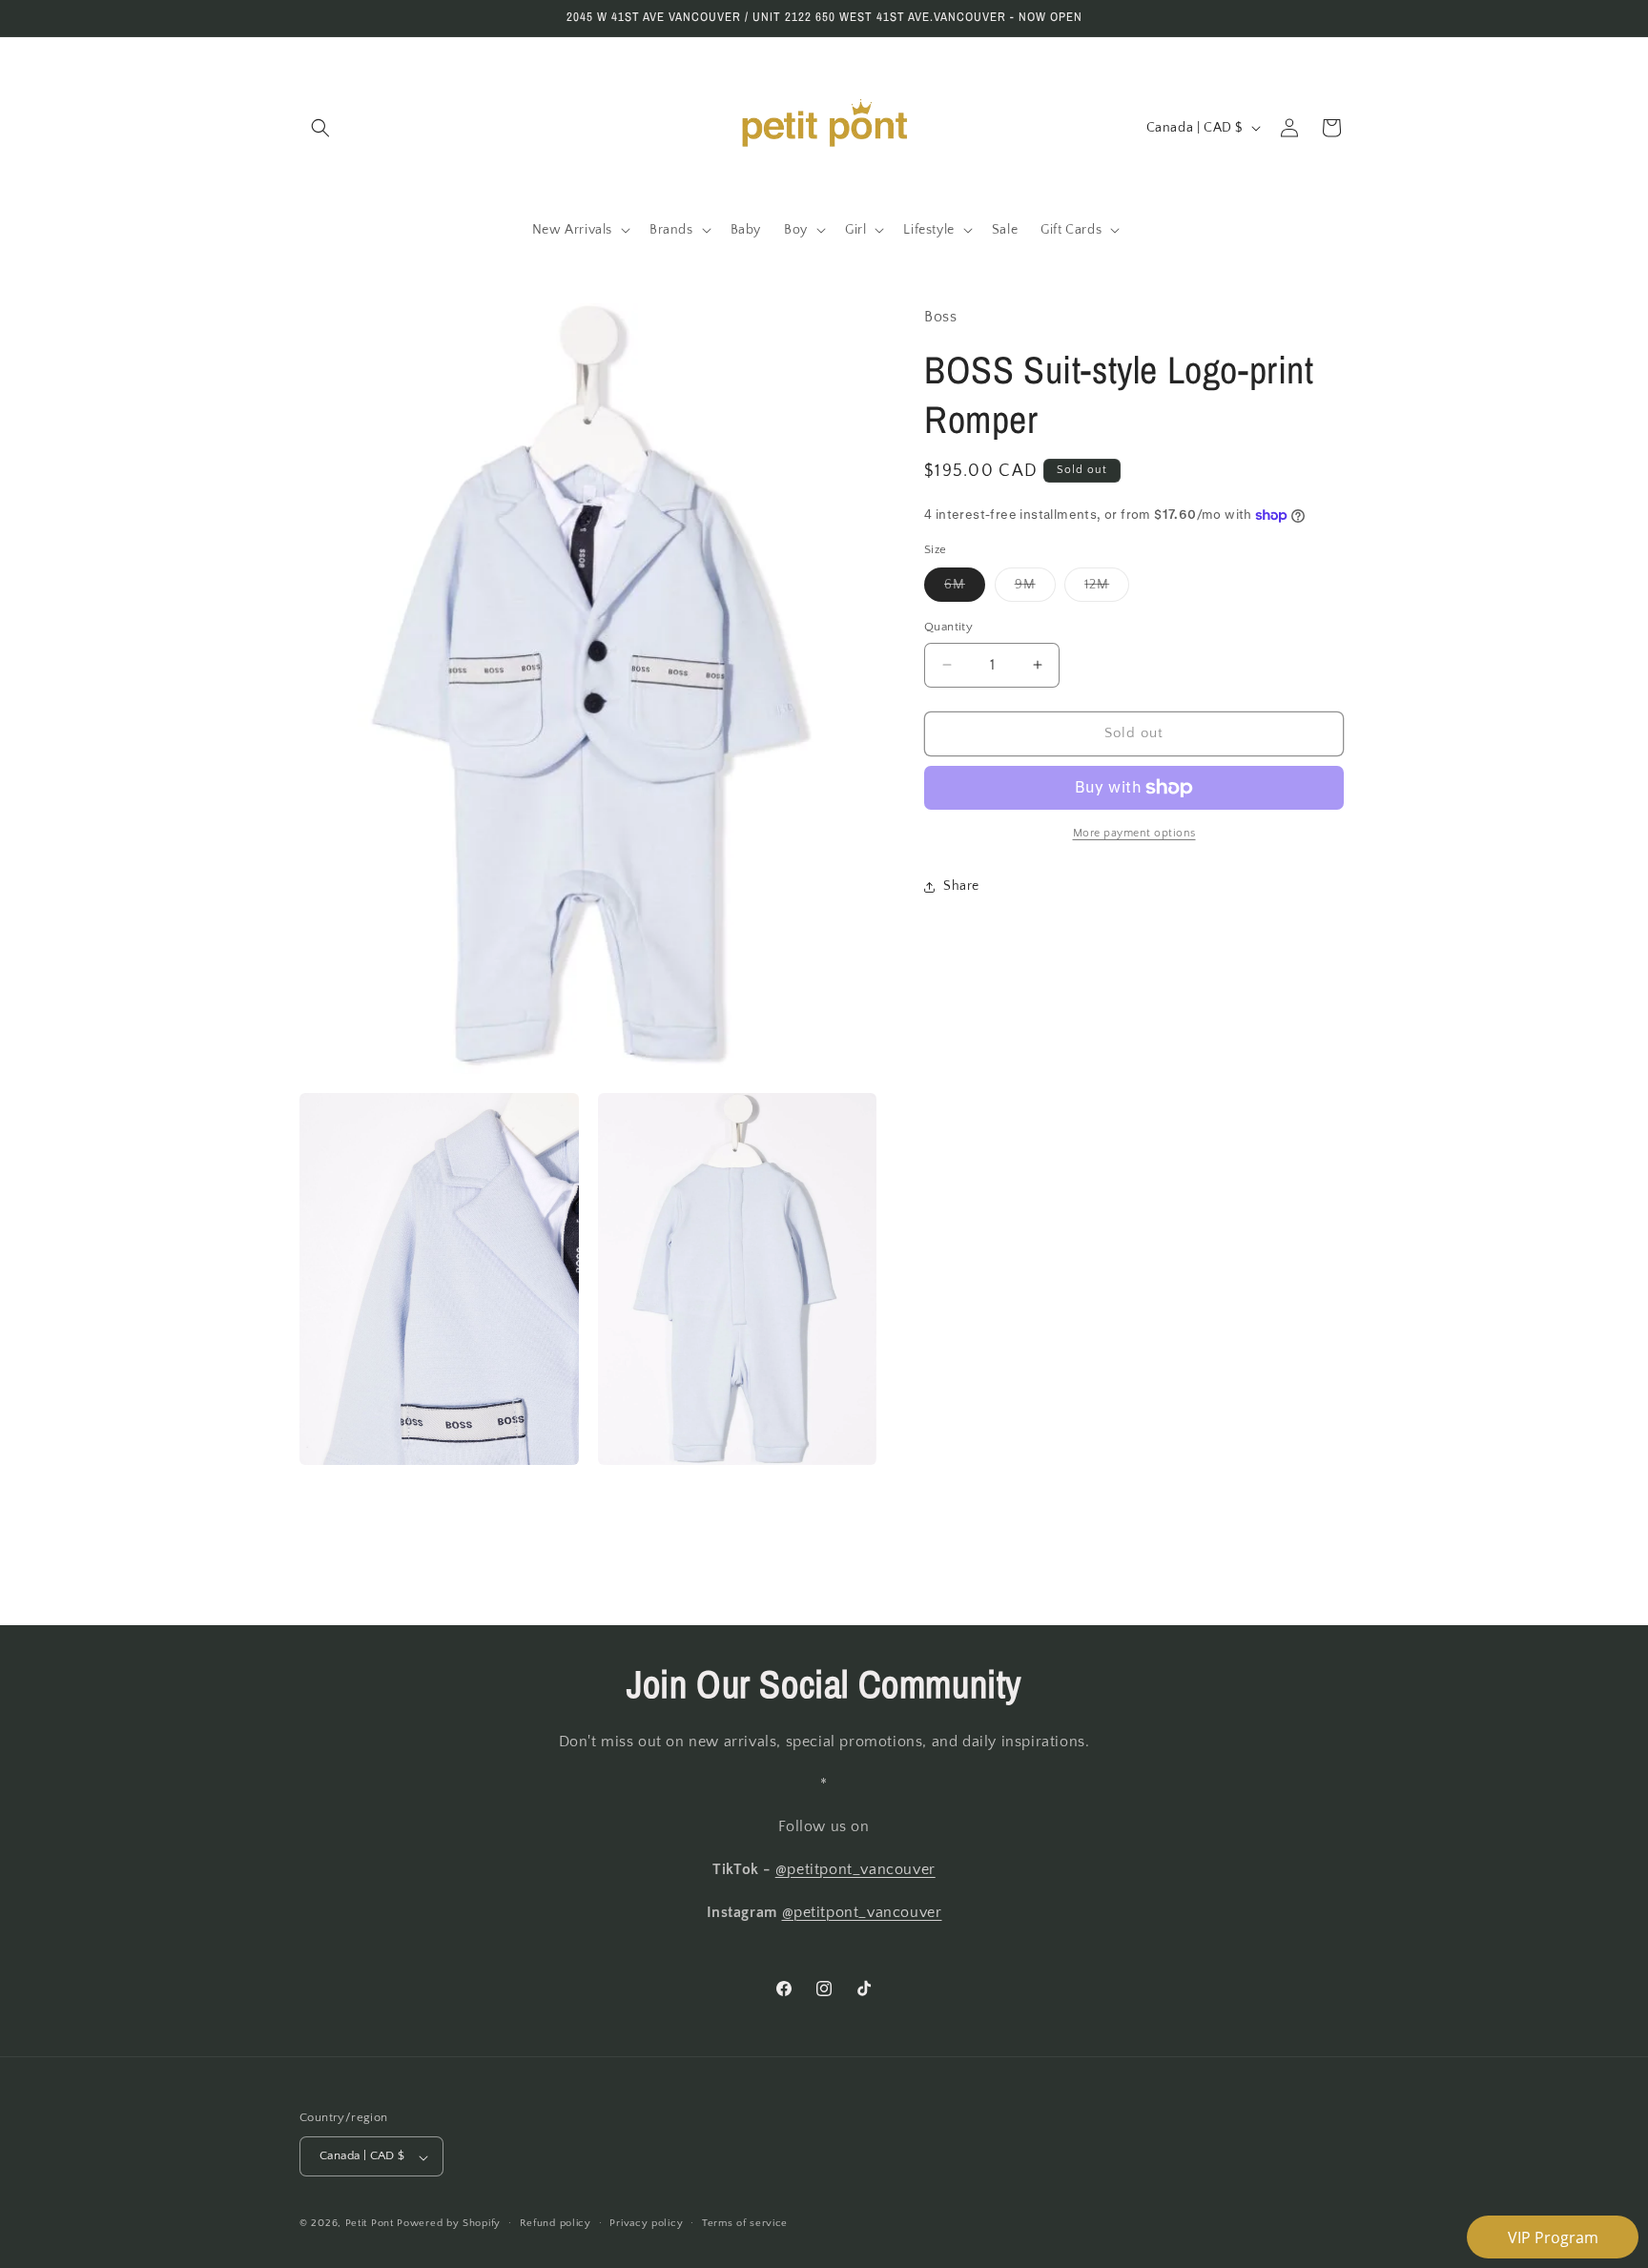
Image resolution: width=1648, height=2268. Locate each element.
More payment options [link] (1134, 833)
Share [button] (961, 886)
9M (1035, 589)
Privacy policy (646, 2223)
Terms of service (745, 2223)
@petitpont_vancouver (855, 1870)
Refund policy (556, 2223)
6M (965, 589)
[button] (320, 128)
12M (1107, 589)
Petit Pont (370, 2224)
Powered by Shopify (449, 2224)
